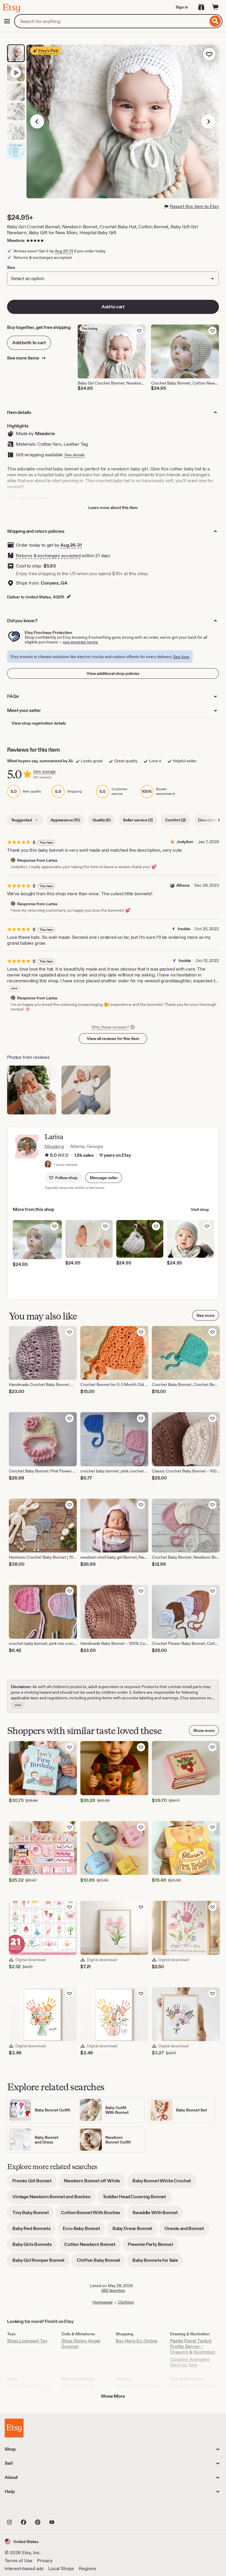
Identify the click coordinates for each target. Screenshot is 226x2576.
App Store (25, 2509)
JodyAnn (185, 842)
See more (206, 1315)
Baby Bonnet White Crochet (164, 2183)
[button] (104, 1178)
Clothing (126, 2302)
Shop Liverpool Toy (27, 2341)
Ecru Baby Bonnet (84, 2230)
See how (181, 657)
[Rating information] (47, 1156)
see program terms (80, 642)
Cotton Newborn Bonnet (92, 2246)
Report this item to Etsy (194, 206)
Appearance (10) (65, 820)
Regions (88, 2568)
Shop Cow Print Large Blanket (139, 2389)
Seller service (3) (138, 820)
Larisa (54, 1137)
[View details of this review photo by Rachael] (32, 1090)
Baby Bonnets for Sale (158, 2262)
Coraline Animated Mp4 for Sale (190, 2362)
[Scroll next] (219, 820)
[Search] (215, 21)
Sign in (182, 7)
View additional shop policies (113, 673)
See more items (24, 358)
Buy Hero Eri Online (137, 2341)
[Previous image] (37, 122)
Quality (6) (102, 820)
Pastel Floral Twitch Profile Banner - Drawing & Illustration (193, 2346)
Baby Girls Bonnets (35, 2246)
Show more (204, 1730)
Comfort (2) (175, 820)
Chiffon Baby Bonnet (101, 2262)
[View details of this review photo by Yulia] (86, 1090)
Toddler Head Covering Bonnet (137, 2199)
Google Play (69, 2509)
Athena (183, 885)
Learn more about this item (113, 507)
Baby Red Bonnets (34, 2230)
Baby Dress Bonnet (135, 2230)
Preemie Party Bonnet (153, 2246)
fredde (184, 929)
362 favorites (113, 2290)
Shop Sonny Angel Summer (81, 2344)
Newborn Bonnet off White (95, 2183)
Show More (113, 2396)
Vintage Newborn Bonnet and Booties (54, 2199)
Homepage (103, 2302)
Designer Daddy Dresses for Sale (79, 2389)
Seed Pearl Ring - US (29, 2386)
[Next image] (208, 122)
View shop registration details (39, 723)
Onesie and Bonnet (187, 2230)
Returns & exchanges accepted (48, 556)
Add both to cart (29, 343)
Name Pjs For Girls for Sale (193, 2389)
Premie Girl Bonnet (35, 2183)
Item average (44, 772)
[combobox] (111, 21)
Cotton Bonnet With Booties (93, 2215)
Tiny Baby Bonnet (33, 2215)
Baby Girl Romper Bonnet (41, 2262)
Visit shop (200, 1209)
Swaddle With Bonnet (158, 2215)
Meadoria (16, 240)
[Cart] (215, 7)
